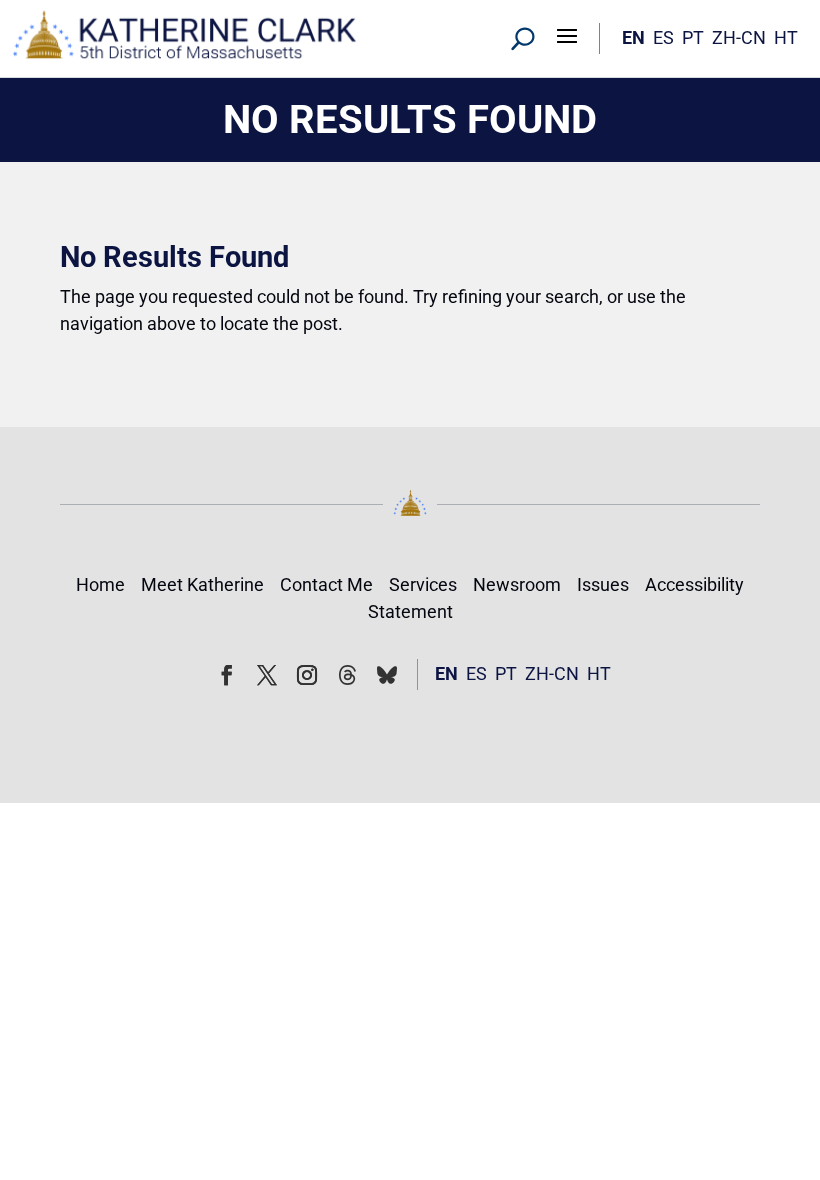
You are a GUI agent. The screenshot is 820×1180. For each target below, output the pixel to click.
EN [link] (633, 37)
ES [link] (663, 37)
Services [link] (423, 584)
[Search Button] (523, 38)
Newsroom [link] (517, 584)
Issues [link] (603, 584)
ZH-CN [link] (739, 37)
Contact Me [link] (326, 584)
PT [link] (693, 37)
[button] (567, 35)
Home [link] (100, 584)
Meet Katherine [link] (202, 584)
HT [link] (786, 37)
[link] (185, 38)
